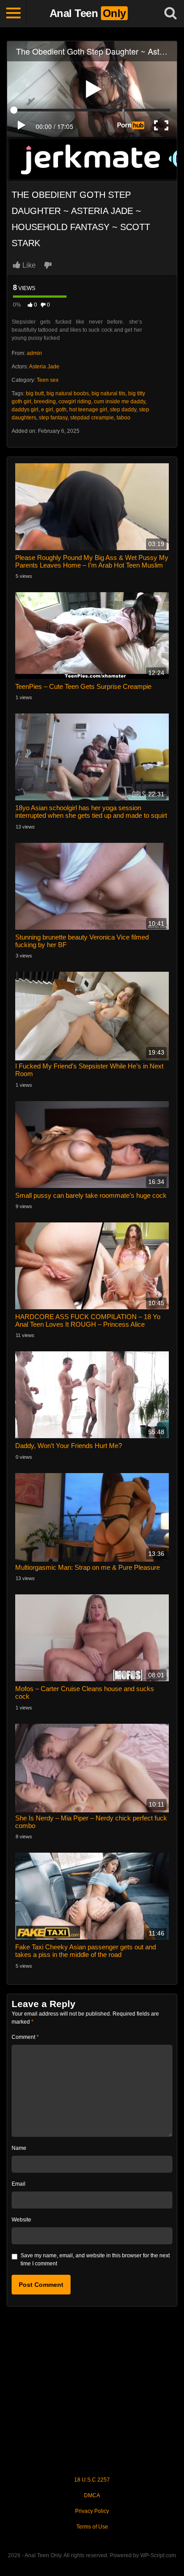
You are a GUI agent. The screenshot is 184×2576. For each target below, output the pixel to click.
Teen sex (48, 380)
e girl (47, 410)
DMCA (92, 2495)
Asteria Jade (44, 367)
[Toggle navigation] (13, 13)
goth (61, 410)
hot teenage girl (88, 410)
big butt (35, 393)
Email (19, 2184)
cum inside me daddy (119, 402)
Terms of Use (92, 2527)
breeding (45, 402)
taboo (123, 418)
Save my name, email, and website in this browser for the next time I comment (95, 2260)
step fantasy (53, 418)
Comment (25, 2037)
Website (21, 2220)
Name (19, 2148)
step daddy (123, 410)
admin (34, 353)
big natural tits (109, 393)
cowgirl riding (75, 402)
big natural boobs (68, 393)
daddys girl (25, 410)
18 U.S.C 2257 (92, 2480)
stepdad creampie (92, 418)
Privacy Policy (92, 2511)
